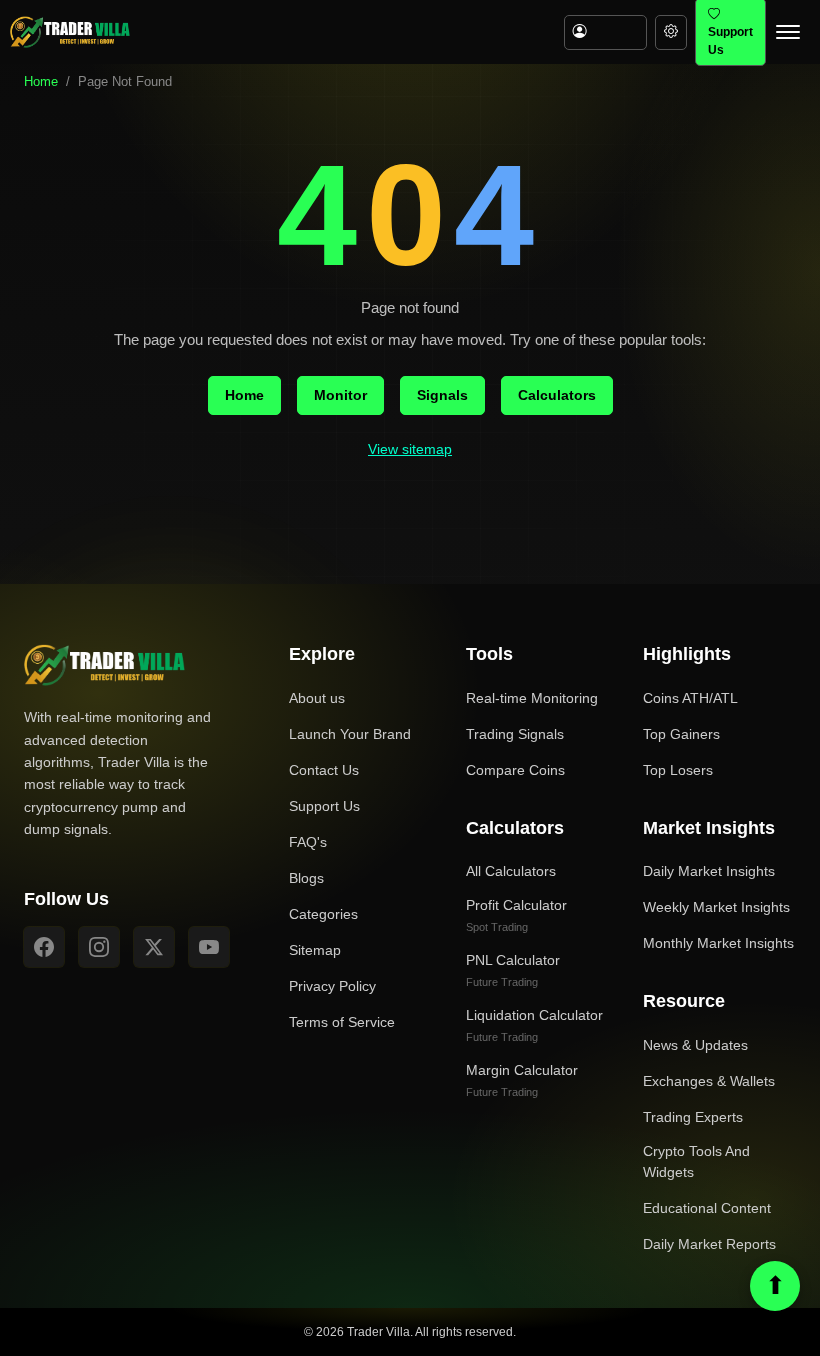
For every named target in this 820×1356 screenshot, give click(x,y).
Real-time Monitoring (532, 698)
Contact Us (324, 770)
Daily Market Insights (709, 871)
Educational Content (707, 1208)
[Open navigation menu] (788, 32)
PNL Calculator (513, 970)
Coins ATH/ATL (690, 698)
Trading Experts (693, 1117)
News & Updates (695, 1045)
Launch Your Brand (350, 734)
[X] (154, 947)
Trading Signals (515, 734)
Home (41, 81)
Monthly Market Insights (718, 943)
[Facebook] (44, 947)
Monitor (340, 395)
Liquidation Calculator (534, 1025)
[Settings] (671, 32)
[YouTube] (209, 947)
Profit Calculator (516, 915)
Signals (442, 395)
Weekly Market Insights (716, 907)
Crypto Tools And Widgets (696, 1161)
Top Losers (678, 770)
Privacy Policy (332, 986)
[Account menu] (605, 32)
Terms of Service (342, 1022)
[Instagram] (99, 947)
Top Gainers (681, 734)
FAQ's (308, 842)
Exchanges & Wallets (709, 1081)
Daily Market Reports (709, 1244)
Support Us (324, 806)
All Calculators (511, 871)
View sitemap (410, 449)
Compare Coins (515, 770)
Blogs (306, 878)
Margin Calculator (522, 1080)
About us (317, 698)
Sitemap (315, 950)
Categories (323, 914)
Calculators (557, 395)
